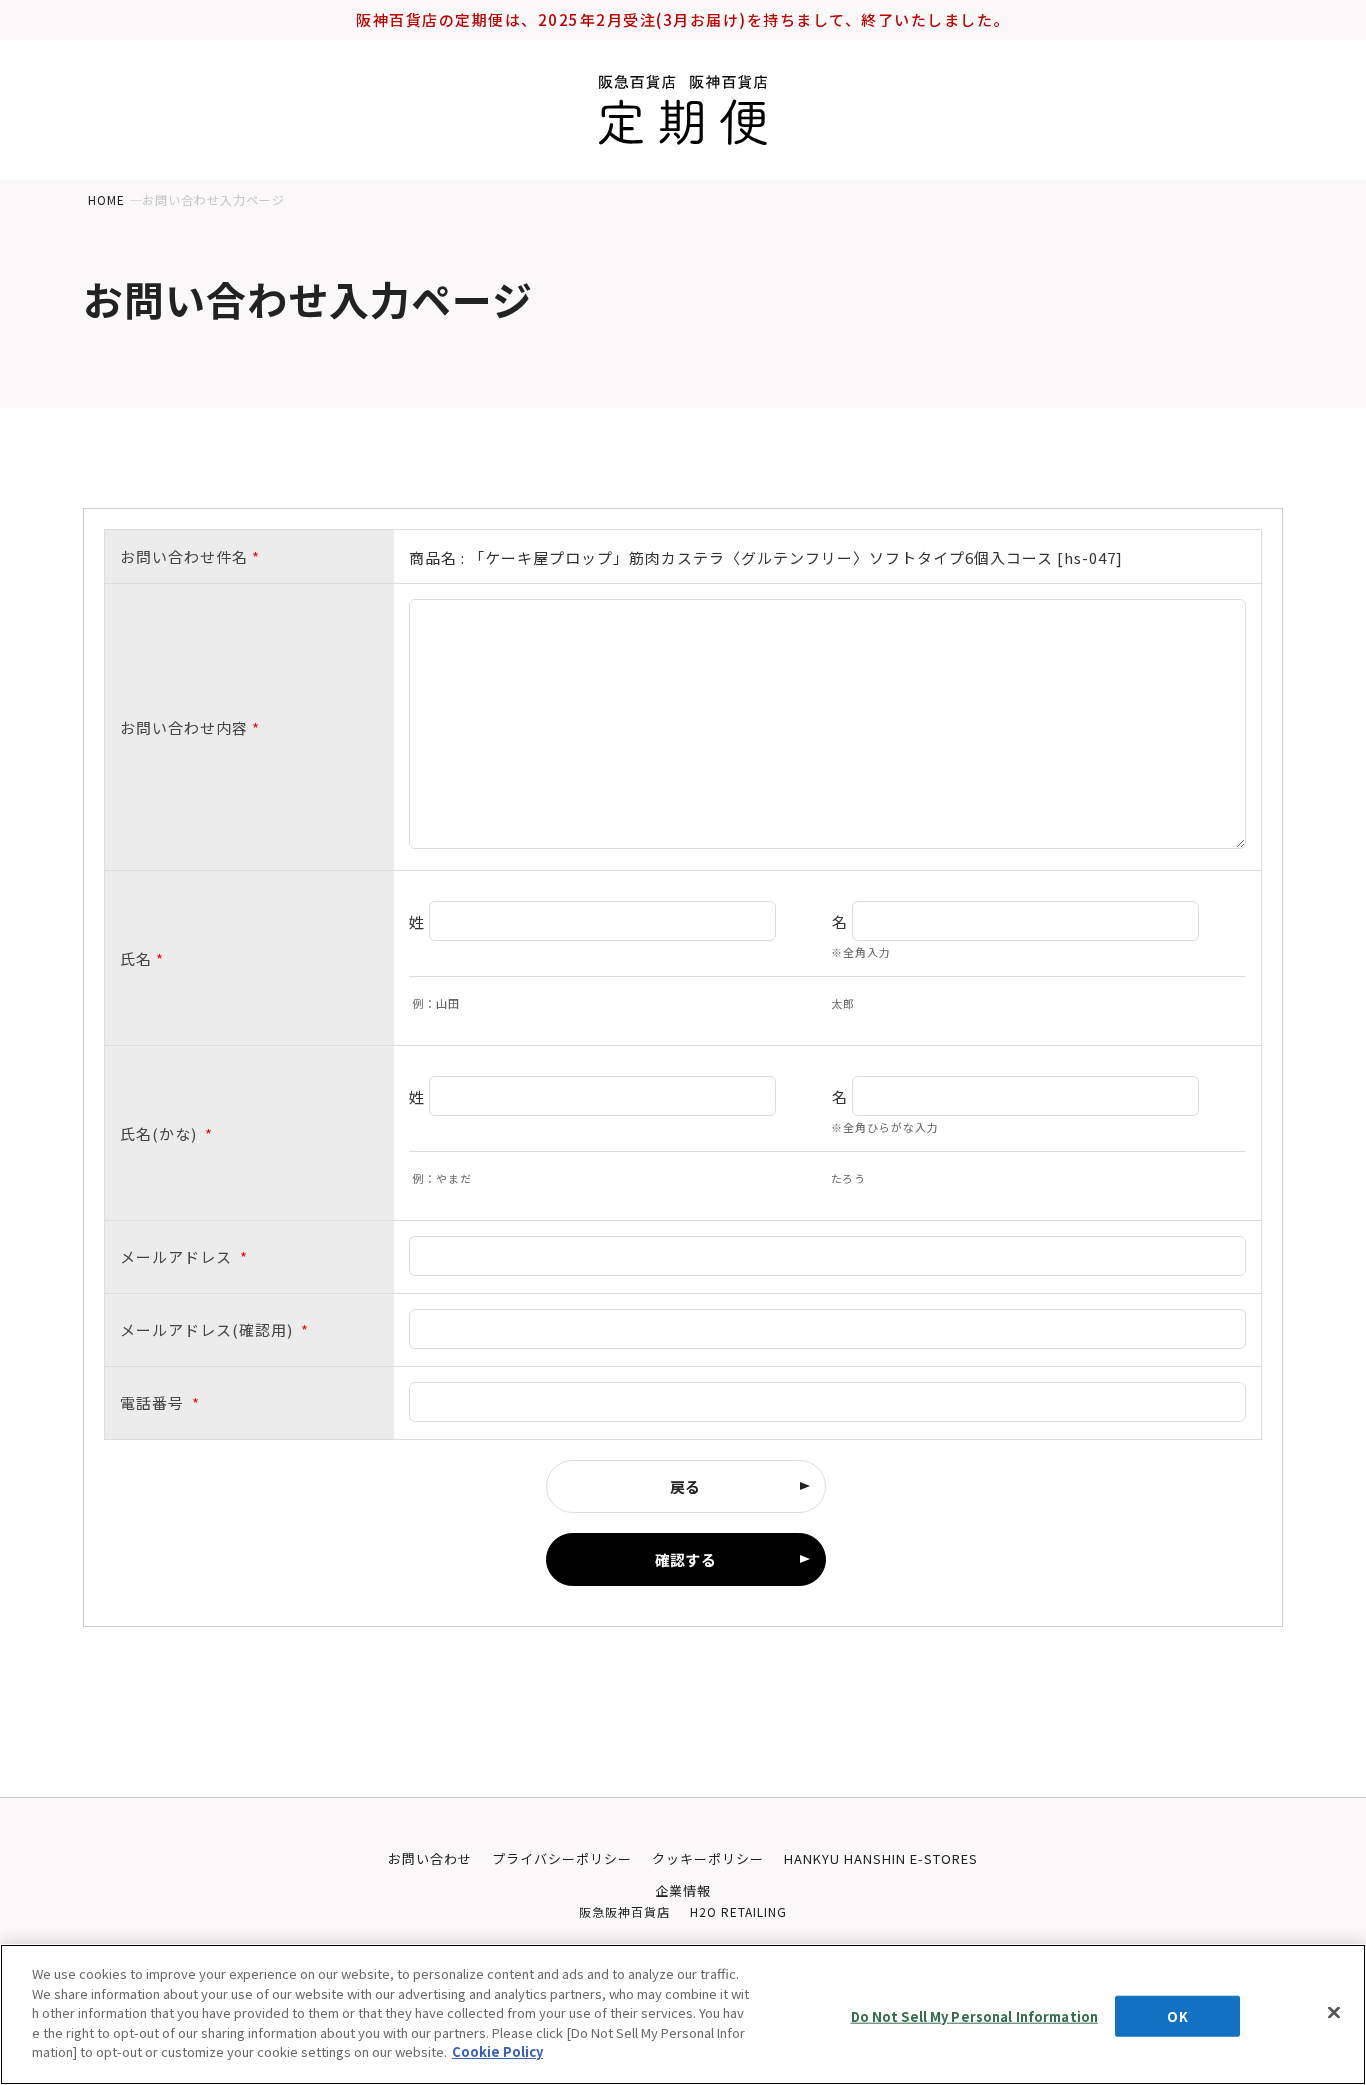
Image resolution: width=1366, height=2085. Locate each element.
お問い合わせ (430, 1858)
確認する (685, 1559)
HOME (106, 199)
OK (1177, 2015)
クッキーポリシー (708, 1858)
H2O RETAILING (738, 1911)
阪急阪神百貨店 (624, 1911)
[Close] (1334, 2012)
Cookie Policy (497, 2051)
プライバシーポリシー (562, 1858)
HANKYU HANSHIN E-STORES (881, 1858)
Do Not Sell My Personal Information (975, 2015)
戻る (685, 1486)
